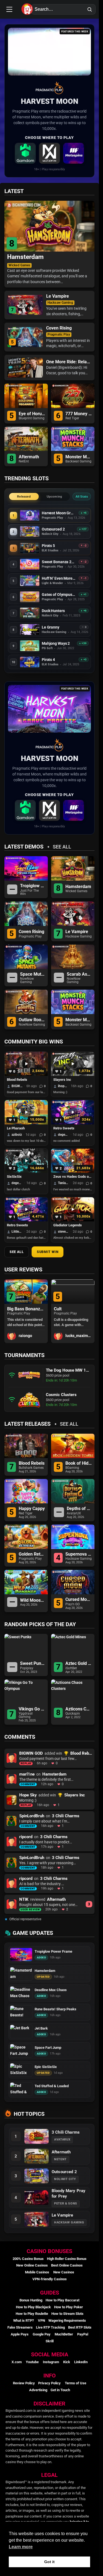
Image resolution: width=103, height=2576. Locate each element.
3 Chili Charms (66, 1816)
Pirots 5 (48, 545)
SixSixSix (14, 1177)
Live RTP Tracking (50, 2327)
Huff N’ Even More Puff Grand (59, 578)
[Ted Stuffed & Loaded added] (21, 2089)
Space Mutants (33, 974)
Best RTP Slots (80, 2327)
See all (62, 847)
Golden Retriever (32, 1554)
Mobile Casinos (37, 2272)
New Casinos (64, 2272)
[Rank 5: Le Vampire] (37, 2219)
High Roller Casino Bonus (67, 2259)
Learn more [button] (21, 2547)
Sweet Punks (33, 1664)
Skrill (50, 2341)
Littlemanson (17, 1232)
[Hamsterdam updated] (21, 1974)
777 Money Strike (79, 414)
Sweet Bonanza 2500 (59, 562)
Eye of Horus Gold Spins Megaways (32, 414)
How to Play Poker (69, 2307)
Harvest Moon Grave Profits (59, 513)
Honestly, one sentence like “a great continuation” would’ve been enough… (72, 1322)
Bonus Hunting (31, 2300)
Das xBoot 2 (66, 1309)
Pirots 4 (48, 660)
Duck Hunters (53, 611)
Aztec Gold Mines (79, 1664)
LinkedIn (81, 2362)
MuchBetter (64, 2334)
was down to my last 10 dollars (27, 1141)
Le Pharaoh (16, 1128)
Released (24, 496)
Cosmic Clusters (61, 1395)
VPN (41, 2320)
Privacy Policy (49, 2383)
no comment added (66, 1141)
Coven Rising (59, 328)
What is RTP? (23, 2320)
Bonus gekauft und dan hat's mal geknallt (27, 1238)
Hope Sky (28, 1795)
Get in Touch (60, 2390)
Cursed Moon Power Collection (79, 1600)
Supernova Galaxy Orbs (79, 1554)
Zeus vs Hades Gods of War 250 (73, 1177)
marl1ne (27, 1774)
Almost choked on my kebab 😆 (74, 1238)
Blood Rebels (17, 1080)
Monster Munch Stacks (79, 457)
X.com (17, 2362)
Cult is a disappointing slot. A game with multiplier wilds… (24, 1322)
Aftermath (29, 457)
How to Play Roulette (32, 2314)
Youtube (32, 2362)
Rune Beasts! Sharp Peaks (55, 2009)
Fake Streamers (20, 2327)
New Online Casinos (32, 2265)
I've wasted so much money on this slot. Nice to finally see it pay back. (74, 1189)
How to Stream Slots (67, 2314)
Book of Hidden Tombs (79, 1463)
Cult (11, 1309)
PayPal (83, 2334)
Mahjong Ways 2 (56, 643)
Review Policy (24, 2383)
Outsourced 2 (53, 529)
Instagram (51, 2362)
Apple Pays (20, 2334)
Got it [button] (49, 2562)
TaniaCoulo (64, 1183)
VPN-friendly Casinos (50, 2279)
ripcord (26, 1837)
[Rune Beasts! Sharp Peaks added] (21, 2012)
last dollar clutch (18, 1189)
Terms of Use (76, 2383)
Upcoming (55, 496)
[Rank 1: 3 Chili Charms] (37, 2136)
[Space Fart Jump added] (21, 2051)
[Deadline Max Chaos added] (21, 1993)
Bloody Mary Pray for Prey (69, 2193)
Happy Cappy (32, 1509)
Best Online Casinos (67, 2265)
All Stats (82, 496)
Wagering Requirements (67, 2320)
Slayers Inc (62, 1080)
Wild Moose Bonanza (33, 1600)
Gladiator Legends (68, 1225)
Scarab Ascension (79, 974)
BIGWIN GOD (17, 1086)
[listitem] (25, 153)
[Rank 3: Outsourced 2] (37, 2176)
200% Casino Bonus (28, 2259)
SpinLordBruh (32, 1816)
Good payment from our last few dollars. (27, 1092)
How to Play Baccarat (62, 2300)
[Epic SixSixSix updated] (21, 2070)
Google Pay (42, 2334)
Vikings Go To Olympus (32, 1709)
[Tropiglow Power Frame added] (21, 1955)
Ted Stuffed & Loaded (52, 2086)
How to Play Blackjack (33, 2307)
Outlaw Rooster (32, 1020)
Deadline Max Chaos (51, 1990)
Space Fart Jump (48, 2048)
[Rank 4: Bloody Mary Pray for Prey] (37, 2198)
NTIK (24, 1899)
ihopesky (63, 1086)
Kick (67, 2362)
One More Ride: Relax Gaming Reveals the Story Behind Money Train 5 (68, 362)
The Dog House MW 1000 (68, 1370)
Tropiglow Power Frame (33, 886)
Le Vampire (58, 296)
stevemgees (64, 1232)
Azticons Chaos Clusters (79, 1709)
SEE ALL (17, 1252)
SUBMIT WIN (48, 1252)
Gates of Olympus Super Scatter (59, 595)
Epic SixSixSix (46, 2067)
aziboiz (17, 1135)
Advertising (38, 2390)
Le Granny (51, 627)
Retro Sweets (64, 1128)
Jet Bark (41, 2028)
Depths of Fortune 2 (79, 1509)
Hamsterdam (25, 257)
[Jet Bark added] (21, 2031)
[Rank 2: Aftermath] (37, 2156)
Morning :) (60, 1092)
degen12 (64, 1135)
